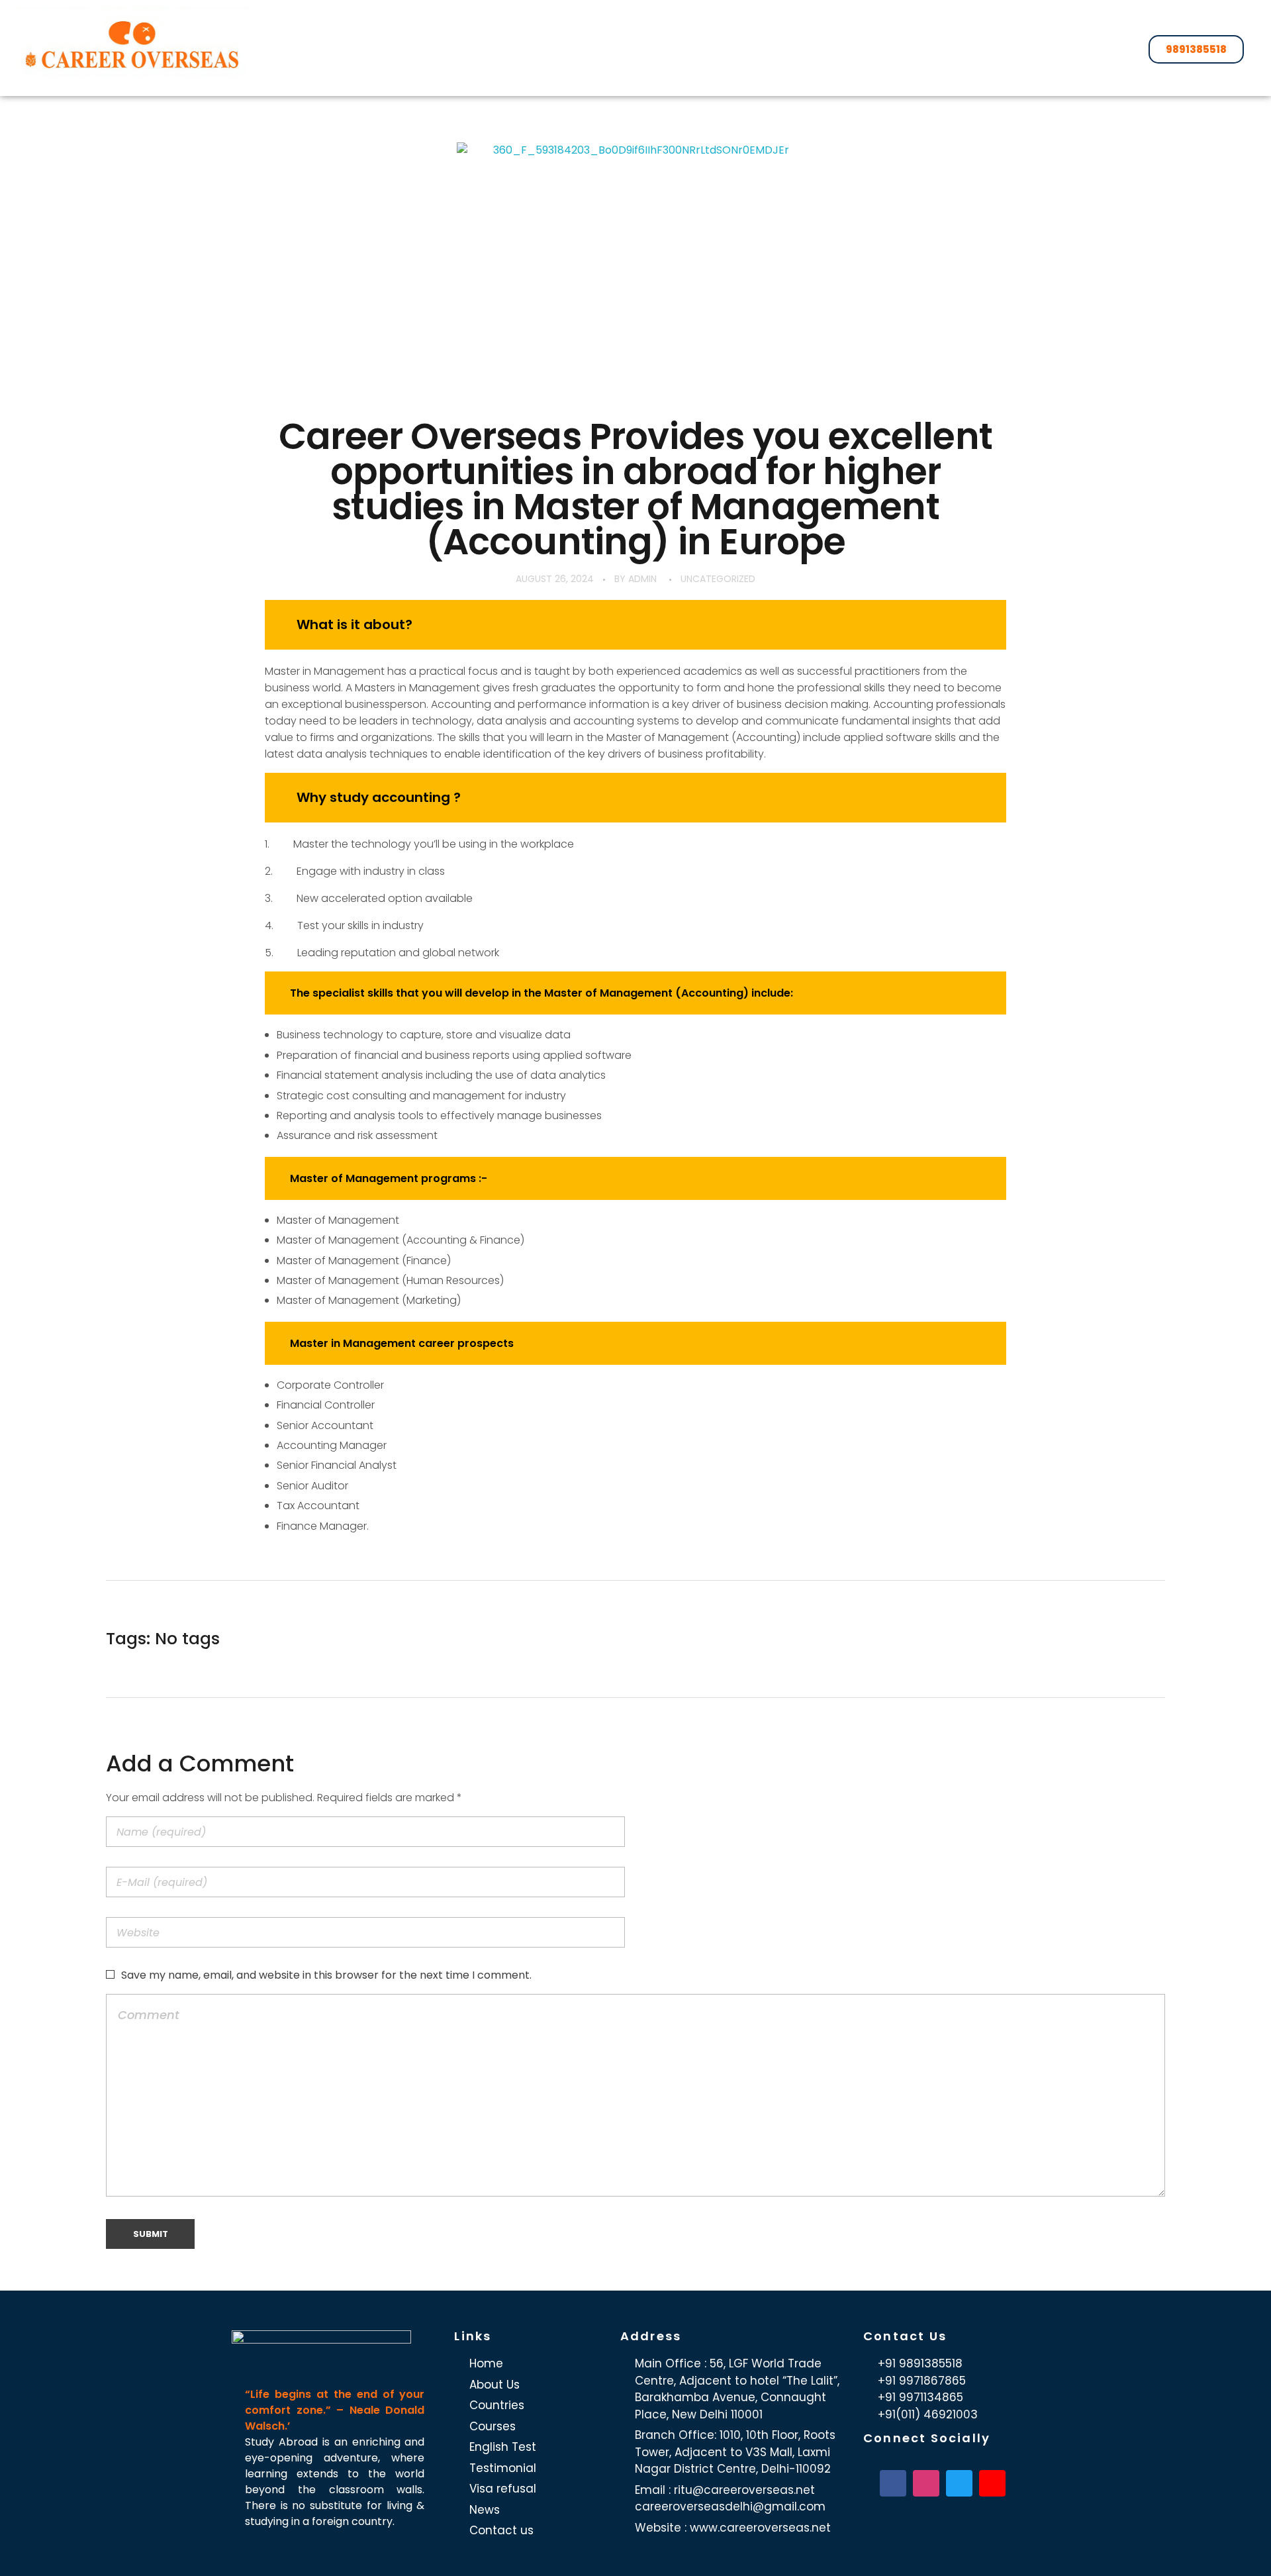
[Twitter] (959, 2483)
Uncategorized (718, 579)
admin (642, 579)
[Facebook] (893, 2483)
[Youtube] (992, 2483)
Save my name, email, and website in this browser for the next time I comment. (326, 1975)
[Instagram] (926, 2483)
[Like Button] (1147, 1639)
